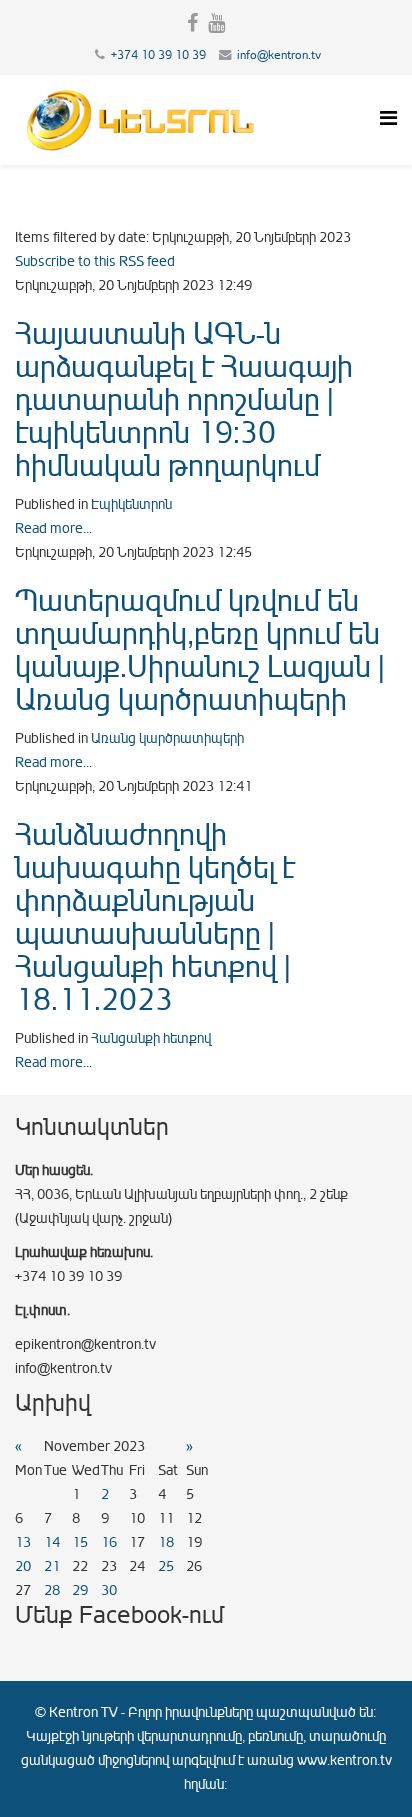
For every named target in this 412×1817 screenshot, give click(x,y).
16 (109, 1542)
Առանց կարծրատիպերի (167, 738)
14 (52, 1542)
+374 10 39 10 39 (158, 55)
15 (80, 1542)
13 (23, 1542)
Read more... (53, 528)
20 (23, 1566)
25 (166, 1566)
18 (166, 1542)
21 (52, 1566)
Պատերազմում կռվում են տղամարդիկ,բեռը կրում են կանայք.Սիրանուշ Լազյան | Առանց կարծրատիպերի (200, 650)
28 (52, 1590)
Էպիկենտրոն (131, 504)
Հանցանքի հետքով (151, 1038)
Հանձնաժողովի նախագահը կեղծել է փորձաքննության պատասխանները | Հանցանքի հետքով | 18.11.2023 (155, 917)
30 (109, 1590)
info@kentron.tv (279, 55)
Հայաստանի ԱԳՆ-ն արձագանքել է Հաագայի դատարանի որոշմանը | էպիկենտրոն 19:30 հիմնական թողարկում (184, 400)
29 (80, 1590)
